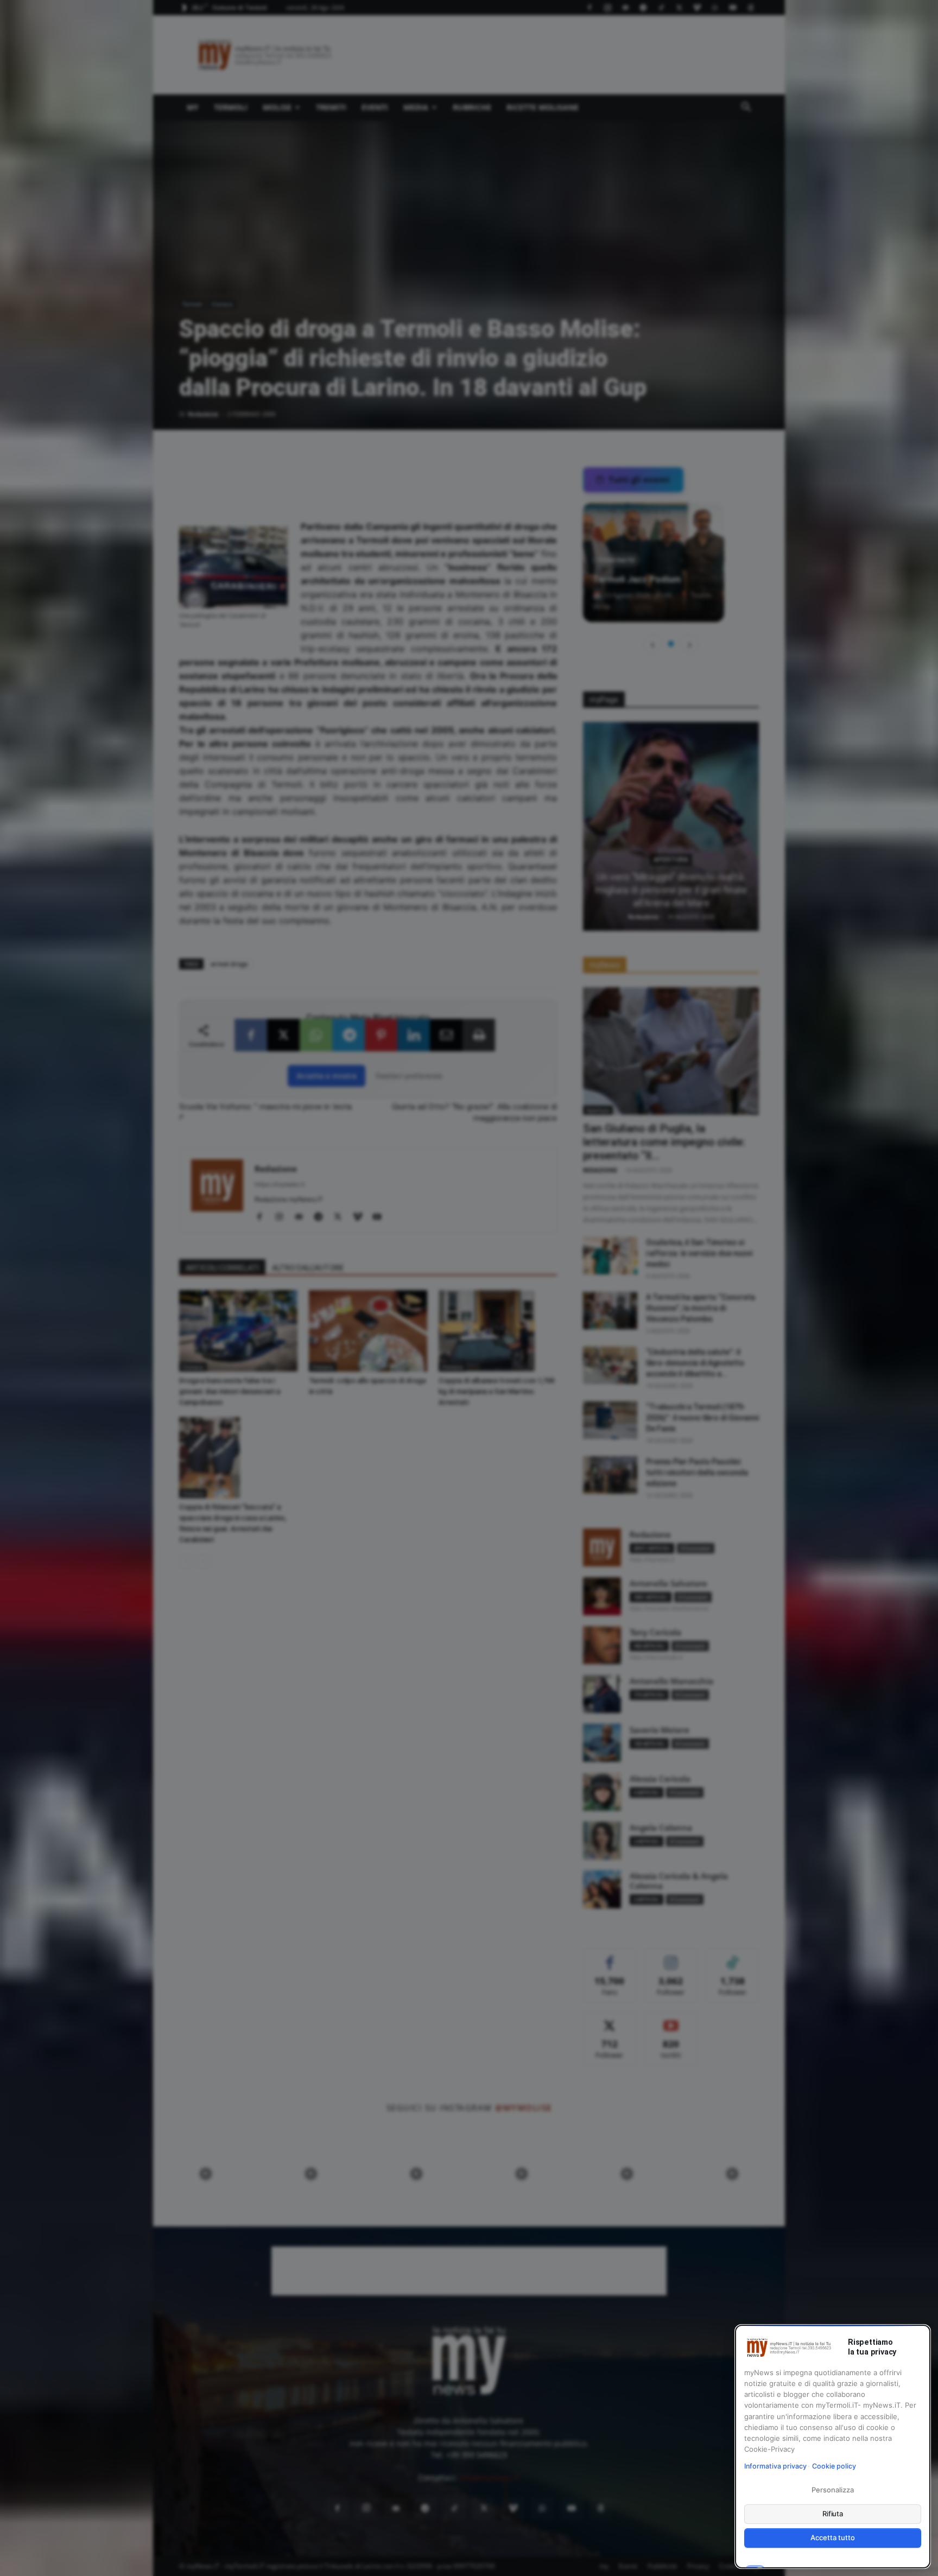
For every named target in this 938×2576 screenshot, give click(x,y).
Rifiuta (833, 2514)
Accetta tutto (832, 2537)
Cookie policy (834, 2466)
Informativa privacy (775, 2466)
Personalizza (832, 2490)
